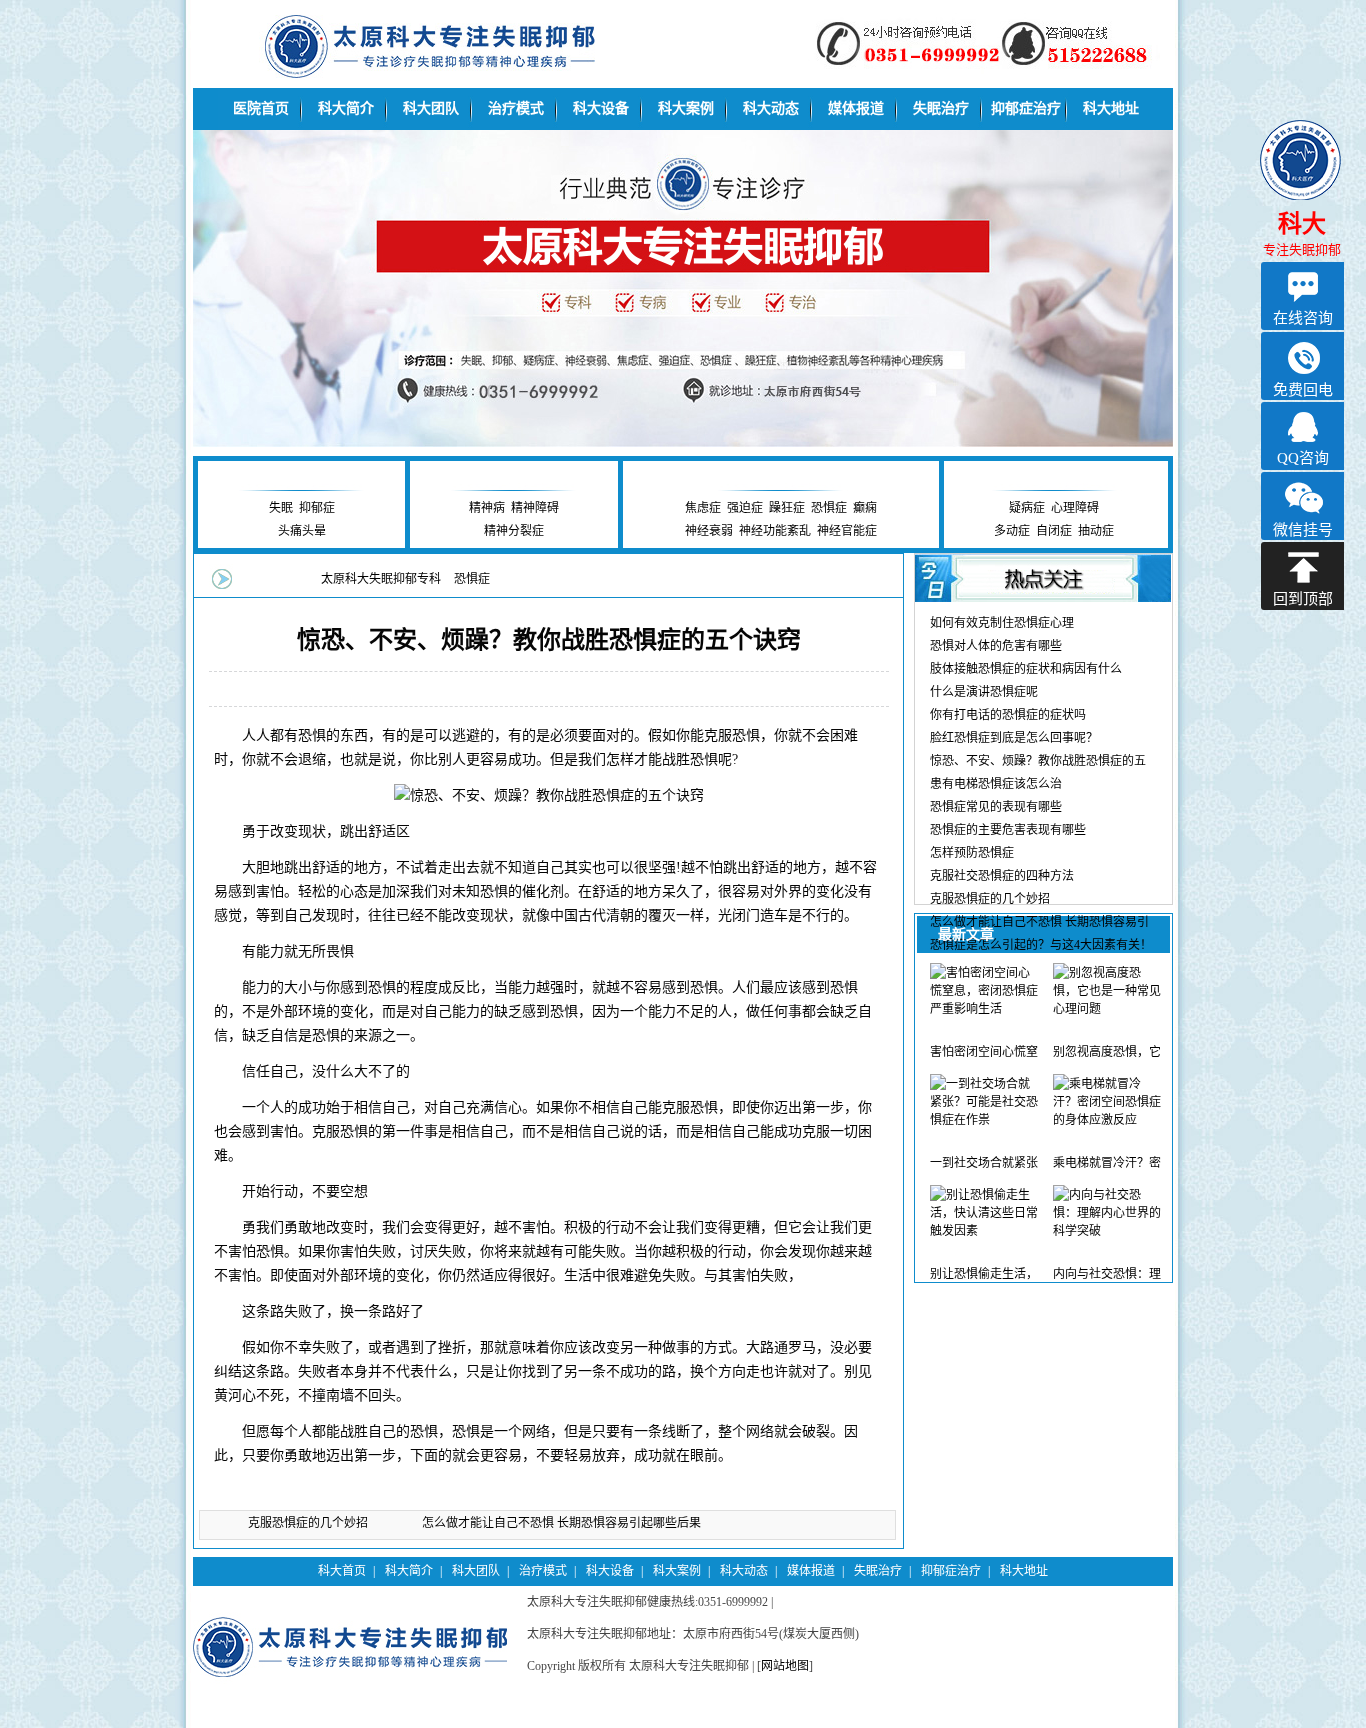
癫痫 (865, 508)
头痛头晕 (302, 531)
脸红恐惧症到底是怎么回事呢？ (1014, 738)
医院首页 (261, 108)
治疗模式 (516, 108)
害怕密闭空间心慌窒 (984, 1052)
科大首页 (342, 1571)
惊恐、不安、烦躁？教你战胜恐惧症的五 (1038, 761)
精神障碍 (535, 508)
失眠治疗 (941, 108)
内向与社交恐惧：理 (1107, 1274)
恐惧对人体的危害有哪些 (996, 646)
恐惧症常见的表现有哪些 (996, 807)
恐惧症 (829, 508)
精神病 (487, 508)
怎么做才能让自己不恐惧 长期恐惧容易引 (1039, 922)
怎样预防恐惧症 (972, 853)
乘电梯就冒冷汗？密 (1107, 1163)
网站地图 (785, 1666)
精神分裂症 (514, 531)
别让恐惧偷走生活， (984, 1274)
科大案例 (686, 108)
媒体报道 (856, 108)
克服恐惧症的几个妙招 (308, 1523)
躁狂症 (787, 508)
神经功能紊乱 (775, 531)
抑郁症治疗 (1026, 108)
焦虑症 (703, 508)
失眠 (281, 508)
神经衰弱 (709, 531)
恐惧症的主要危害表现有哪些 (1008, 830)
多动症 (1012, 531)
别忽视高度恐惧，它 (1107, 1052)
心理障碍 (1075, 508)
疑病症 (1027, 508)
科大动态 (771, 108)
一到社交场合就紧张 (984, 1163)
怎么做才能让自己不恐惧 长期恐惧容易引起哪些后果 (561, 1523)
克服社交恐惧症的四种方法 (1002, 876)
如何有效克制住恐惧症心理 (1002, 623)
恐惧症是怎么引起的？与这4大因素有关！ (1041, 945)
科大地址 (1111, 108)
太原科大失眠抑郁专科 (381, 579)
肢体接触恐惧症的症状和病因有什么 (1026, 669)
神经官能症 (847, 531)
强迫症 (745, 508)
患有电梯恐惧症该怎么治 (996, 784)
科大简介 (346, 108)
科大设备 (601, 108)
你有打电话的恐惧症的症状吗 (1008, 715)
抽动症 (1096, 531)
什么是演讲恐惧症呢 (984, 692)
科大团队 (431, 108)
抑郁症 (317, 508)
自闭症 (1054, 531)
